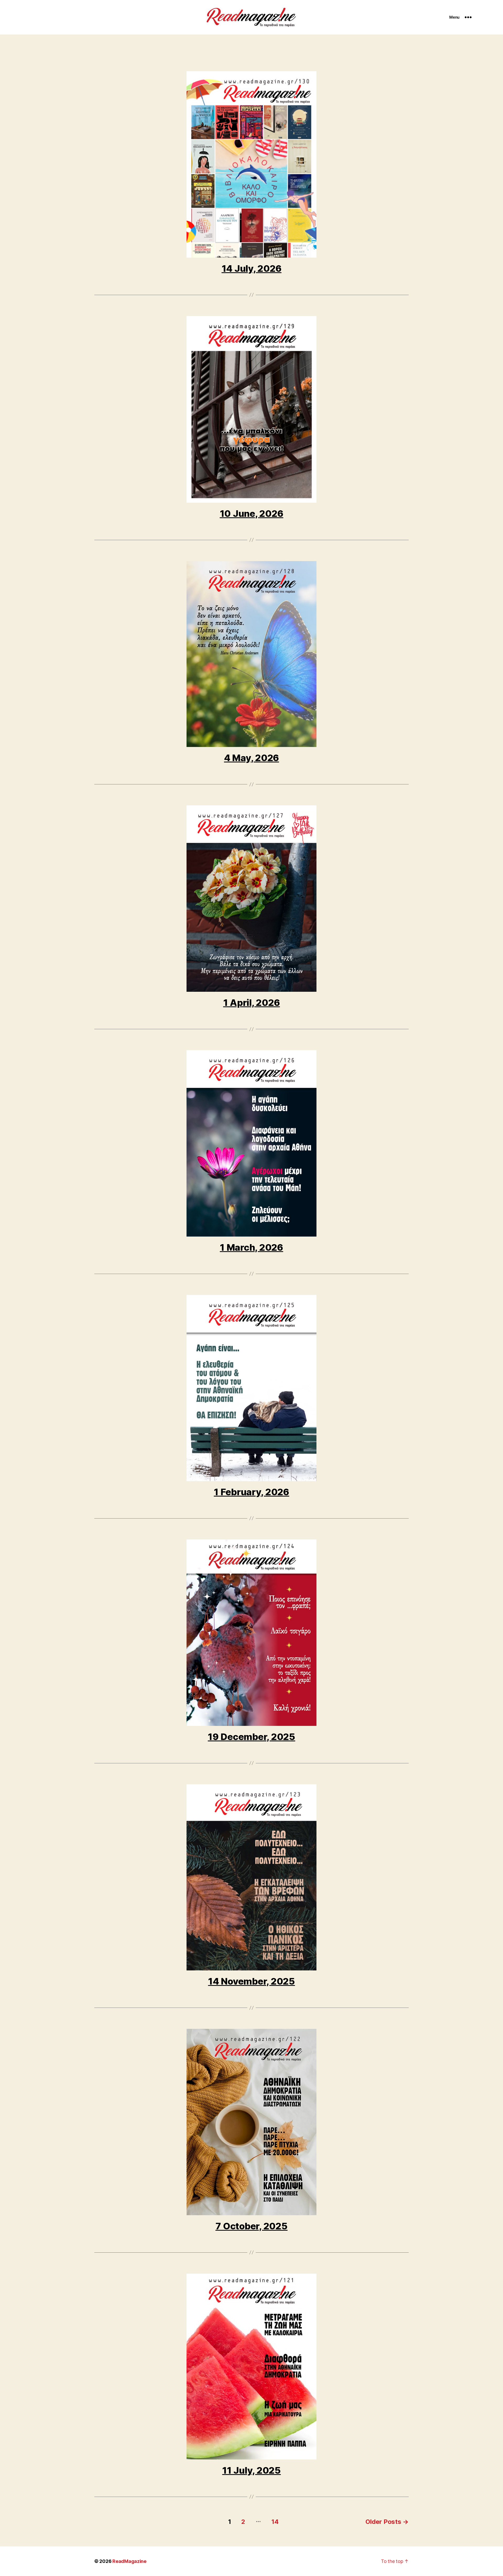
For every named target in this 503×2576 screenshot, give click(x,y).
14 (275, 2522)
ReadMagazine (129, 2561)
